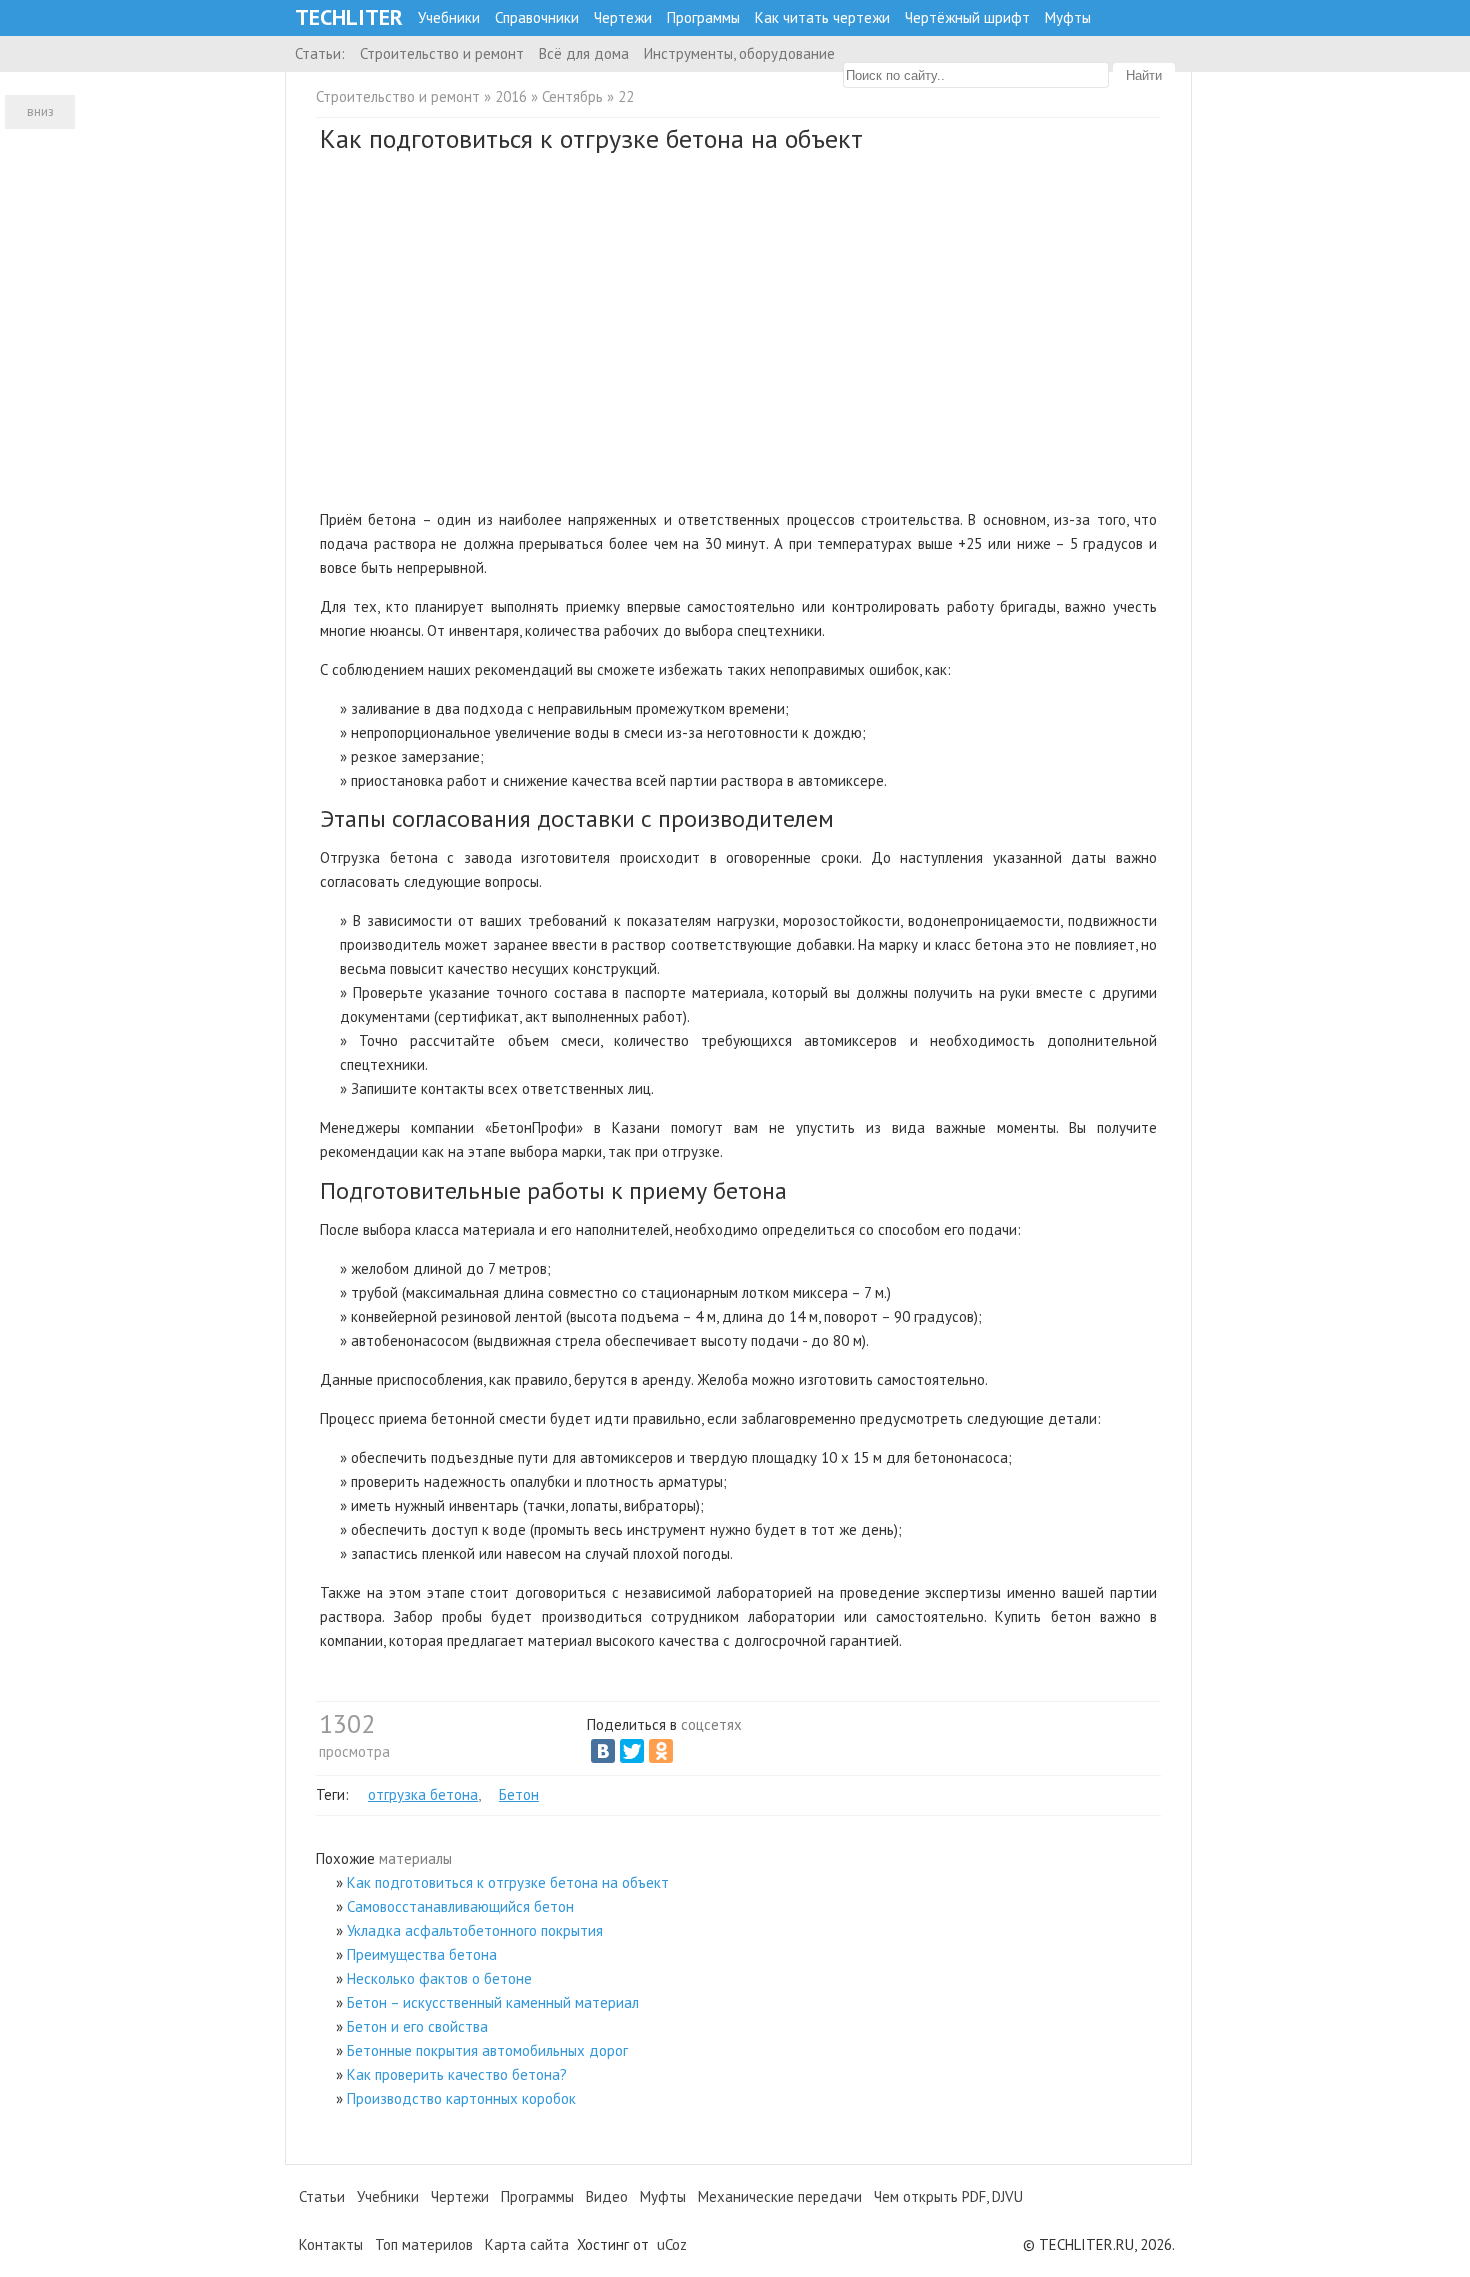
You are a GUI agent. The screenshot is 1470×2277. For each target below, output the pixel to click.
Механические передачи (780, 2196)
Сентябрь (572, 96)
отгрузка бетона (423, 1794)
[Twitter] (632, 1751)
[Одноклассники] (661, 1751)
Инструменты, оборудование (739, 53)
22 (626, 96)
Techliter (349, 17)
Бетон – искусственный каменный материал (493, 2002)
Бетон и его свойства (417, 2026)
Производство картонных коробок (461, 2098)
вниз (40, 111)
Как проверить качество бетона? (457, 2074)
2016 (511, 96)
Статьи (322, 2196)
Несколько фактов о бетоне (439, 1978)
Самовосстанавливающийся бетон (460, 1906)
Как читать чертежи (822, 17)
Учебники (449, 17)
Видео (607, 2196)
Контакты (331, 2244)
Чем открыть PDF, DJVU (948, 2196)
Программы (703, 17)
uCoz (672, 2244)
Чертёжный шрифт (967, 17)
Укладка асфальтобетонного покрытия (475, 1930)
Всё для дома (584, 53)
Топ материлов (424, 2244)
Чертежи (623, 17)
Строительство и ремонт (442, 53)
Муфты (1068, 17)
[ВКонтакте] (603, 1751)
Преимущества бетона (422, 1954)
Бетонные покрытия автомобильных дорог (487, 2050)
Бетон (519, 1794)
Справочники (537, 17)
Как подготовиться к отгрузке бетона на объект (508, 1882)
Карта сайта (527, 2244)
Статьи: (320, 53)
